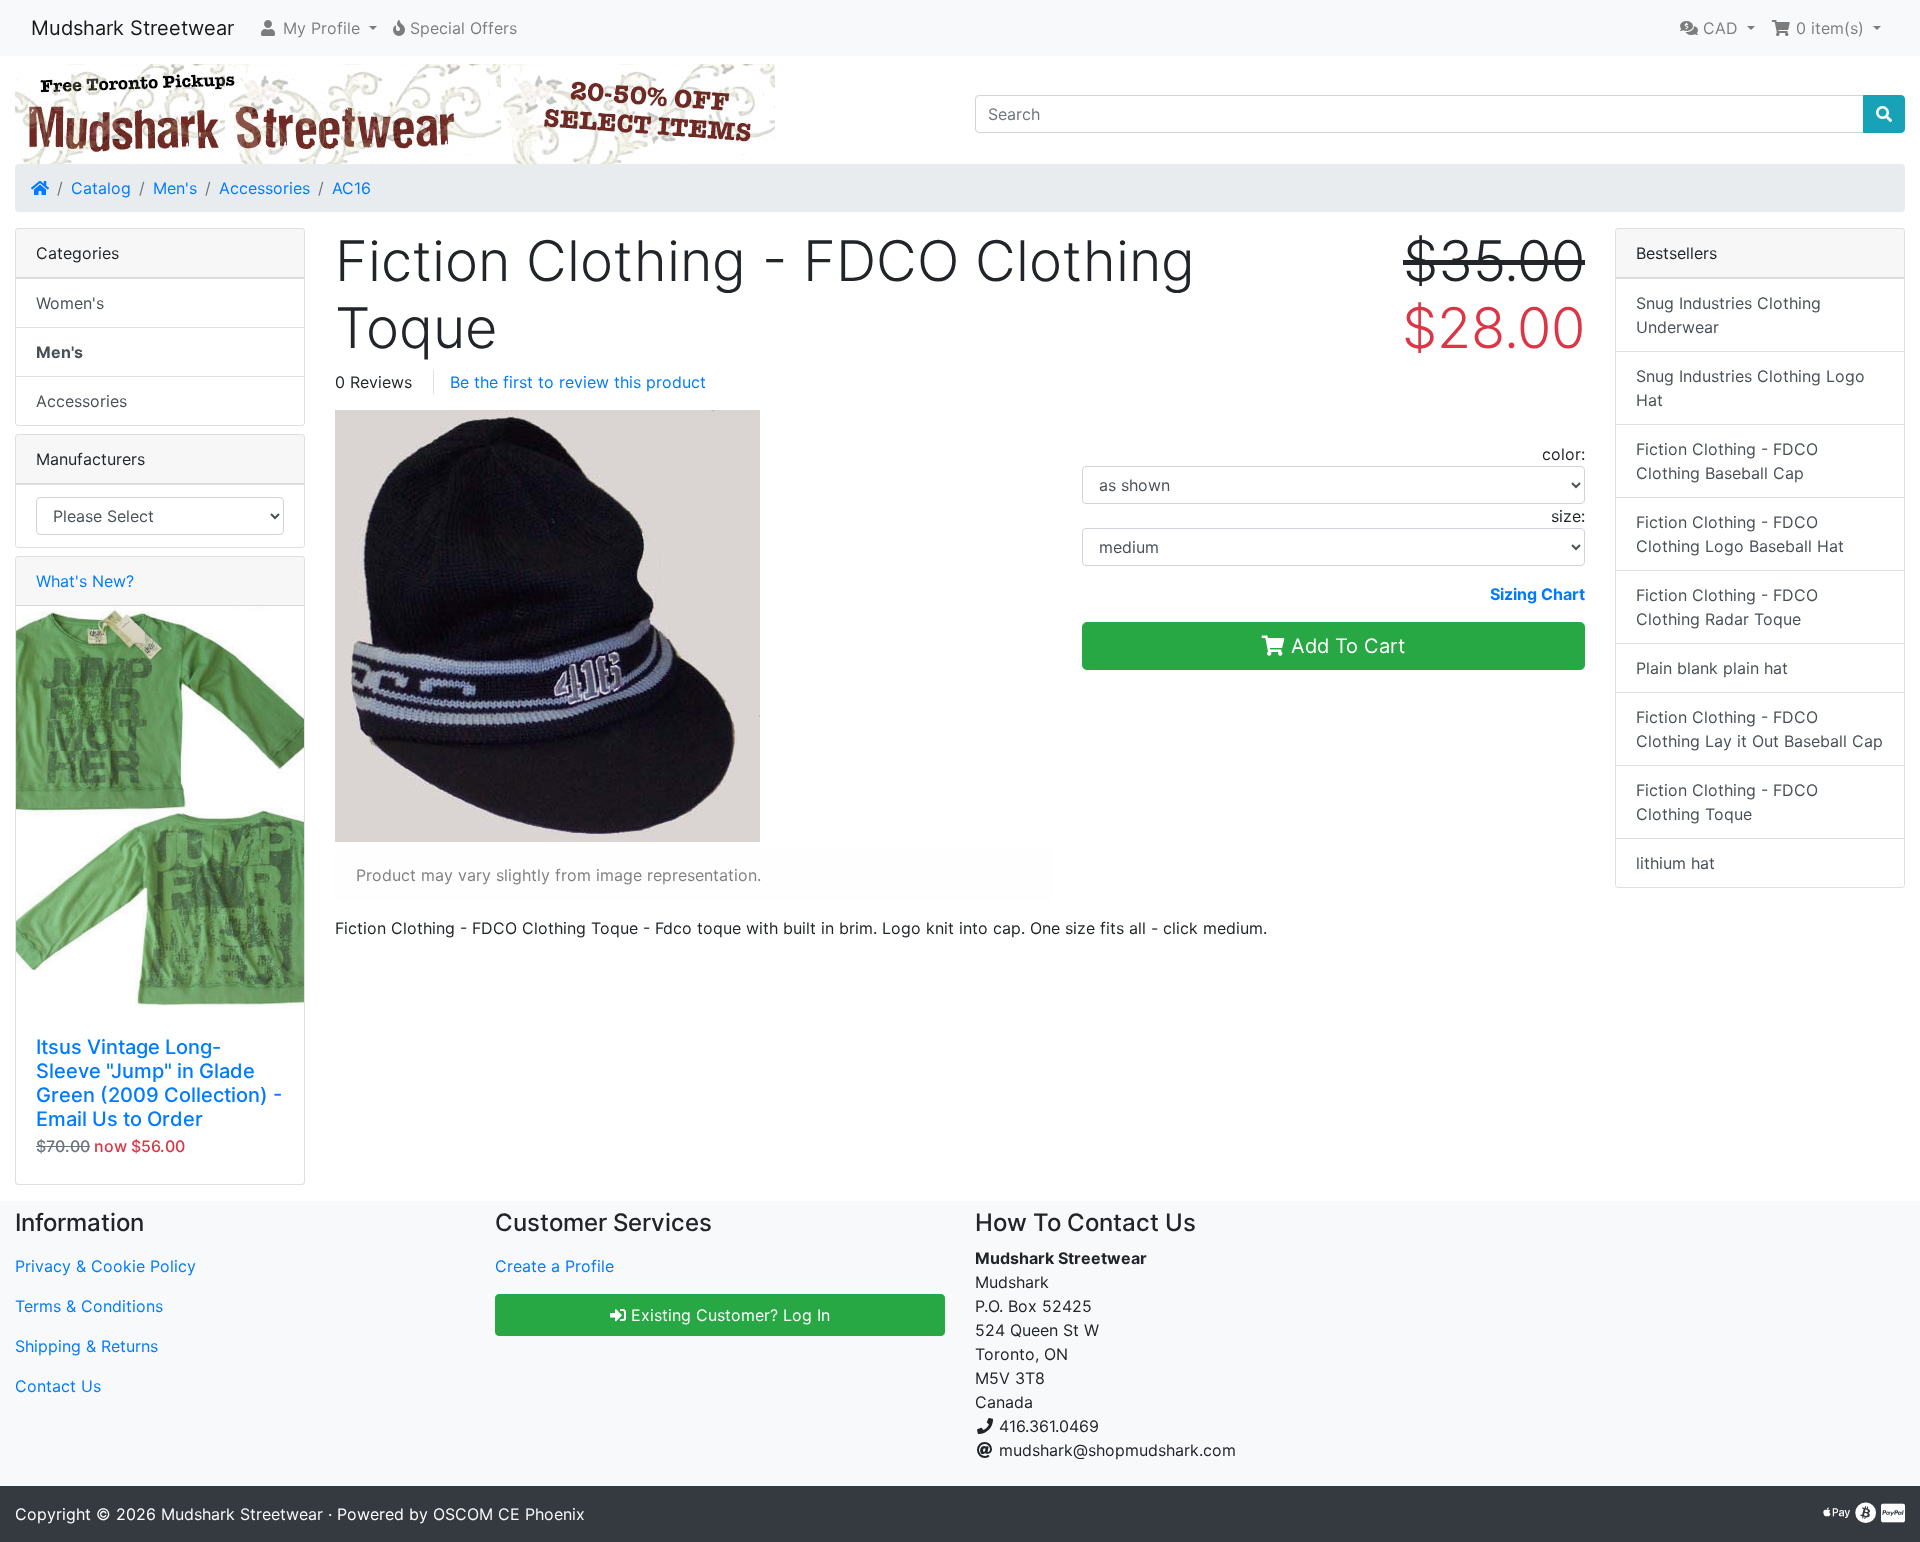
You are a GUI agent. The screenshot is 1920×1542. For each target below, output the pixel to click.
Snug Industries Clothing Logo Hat (1750, 388)
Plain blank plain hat (1712, 668)
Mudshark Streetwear (132, 28)
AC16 (351, 188)
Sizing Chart (1537, 594)
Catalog (101, 188)
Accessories (264, 188)
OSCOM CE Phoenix (509, 1514)
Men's (175, 188)
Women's (70, 303)
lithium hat (1675, 863)
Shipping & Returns (86, 1346)
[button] (317, 28)
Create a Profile (554, 1266)
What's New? (85, 581)
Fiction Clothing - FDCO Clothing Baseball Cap (1727, 461)
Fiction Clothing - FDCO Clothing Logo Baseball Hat (1740, 534)
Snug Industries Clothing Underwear (1728, 315)
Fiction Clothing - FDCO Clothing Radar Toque (1727, 607)
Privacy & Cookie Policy (105, 1266)
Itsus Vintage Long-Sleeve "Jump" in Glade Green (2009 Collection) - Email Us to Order (159, 1083)
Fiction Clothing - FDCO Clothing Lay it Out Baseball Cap (1759, 729)
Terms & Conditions (89, 1306)
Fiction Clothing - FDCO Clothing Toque (1727, 802)
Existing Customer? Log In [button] (728, 1315)
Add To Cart (1345, 646)
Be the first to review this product (578, 382)
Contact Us (58, 1386)
